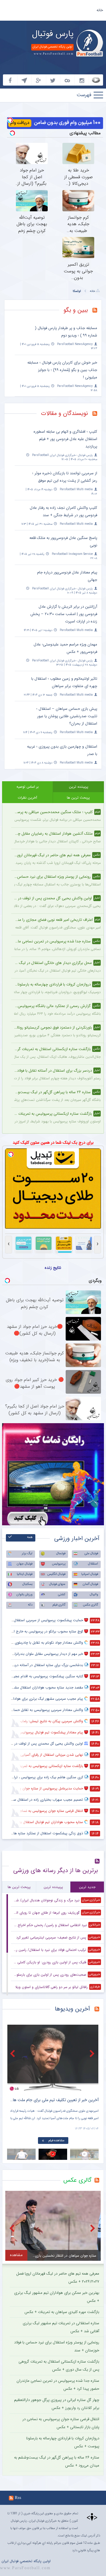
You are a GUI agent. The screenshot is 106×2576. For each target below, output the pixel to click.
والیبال (94, 1595)
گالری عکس (91, 1605)
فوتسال (61, 1553)
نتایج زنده (53, 1268)
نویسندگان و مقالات (64, 413)
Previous (13, 2053)
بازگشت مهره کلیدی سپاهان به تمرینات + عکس (62, 2312)
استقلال (93, 1564)
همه (30, 1537)
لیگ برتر (27, 1553)
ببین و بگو (76, 310)
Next (93, 2053)
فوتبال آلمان (90, 1584)
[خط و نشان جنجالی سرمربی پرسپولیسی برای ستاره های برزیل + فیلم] (53, 2058)
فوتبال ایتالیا (25, 1574)
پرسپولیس (59, 1564)
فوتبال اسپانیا (90, 1574)
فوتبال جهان (25, 1564)
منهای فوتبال (57, 1584)
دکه (30, 1605)
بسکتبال (27, 1584)
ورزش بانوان (24, 1595)
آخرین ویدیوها (72, 2009)
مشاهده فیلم (56, 2141)
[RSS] (97, 311)
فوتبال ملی (91, 1553)
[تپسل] (10, 120)
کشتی (62, 1595)
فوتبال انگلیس (56, 1574)
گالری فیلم (59, 1605)
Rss (18, 2497)
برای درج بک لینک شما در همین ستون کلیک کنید (53, 1142)
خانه (100, 10)
